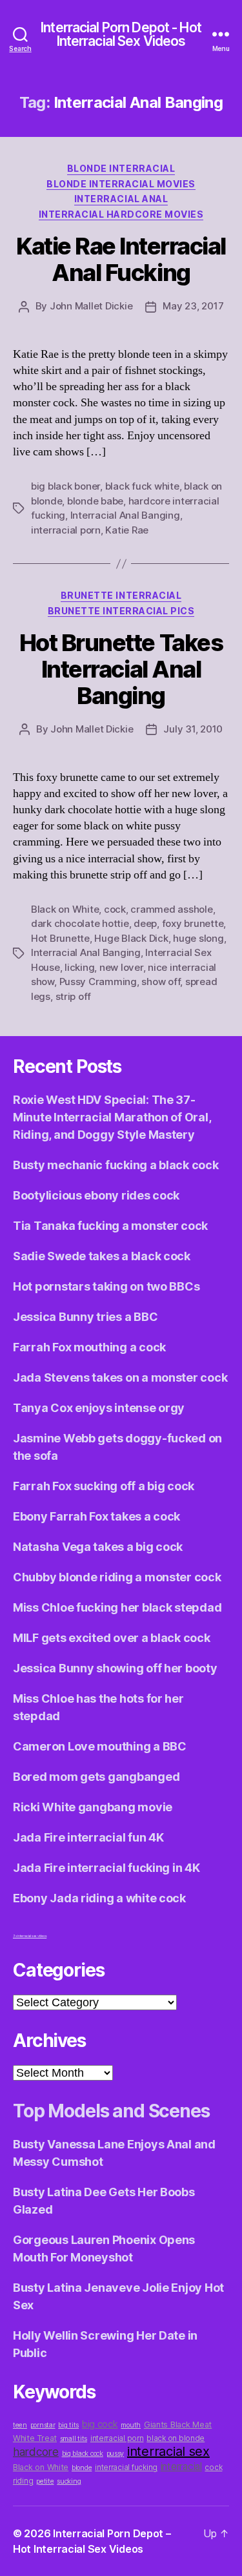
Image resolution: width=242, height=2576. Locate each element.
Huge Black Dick (131, 938)
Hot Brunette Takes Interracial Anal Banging (121, 669)
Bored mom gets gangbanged (96, 1777)
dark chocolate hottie (80, 923)
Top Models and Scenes (111, 2111)
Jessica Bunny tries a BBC (85, 1317)
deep (145, 923)
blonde (82, 2468)
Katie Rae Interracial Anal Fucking (121, 259)
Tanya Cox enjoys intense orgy (99, 1408)
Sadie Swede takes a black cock (102, 1256)
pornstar (43, 2425)
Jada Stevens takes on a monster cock (120, 1377)
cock (115, 909)
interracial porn (66, 530)
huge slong (198, 938)
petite (45, 2481)
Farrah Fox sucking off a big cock (104, 1486)
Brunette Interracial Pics (121, 611)
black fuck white (142, 486)
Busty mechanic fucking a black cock (116, 1165)
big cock (100, 2424)
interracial (181, 2467)
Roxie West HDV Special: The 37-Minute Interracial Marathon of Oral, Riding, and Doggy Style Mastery (112, 1117)
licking (79, 967)
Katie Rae (127, 530)
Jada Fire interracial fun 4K (88, 1837)
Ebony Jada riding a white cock (99, 1898)
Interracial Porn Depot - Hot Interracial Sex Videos (121, 34)
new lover (121, 967)
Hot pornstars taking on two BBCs (106, 1286)
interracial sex (168, 2451)
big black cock (83, 2454)
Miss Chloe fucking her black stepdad (117, 1607)
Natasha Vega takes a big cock (98, 1547)
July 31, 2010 (193, 729)
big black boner (66, 486)
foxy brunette (193, 923)
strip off (74, 996)
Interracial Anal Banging (125, 515)
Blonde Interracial (121, 168)
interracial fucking (126, 2467)
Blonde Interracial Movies (121, 184)
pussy (116, 2454)
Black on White (65, 909)
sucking (69, 2481)
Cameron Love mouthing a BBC (100, 1746)
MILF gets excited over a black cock (112, 1638)
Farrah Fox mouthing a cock (89, 1347)
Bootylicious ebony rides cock (96, 1195)
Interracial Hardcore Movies (121, 214)
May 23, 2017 (193, 306)
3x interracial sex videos (30, 1936)
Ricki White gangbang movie (93, 1807)
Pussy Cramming (98, 982)
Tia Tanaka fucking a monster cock (110, 1226)
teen (20, 2425)
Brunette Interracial (121, 595)
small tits (74, 2439)
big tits (68, 2425)
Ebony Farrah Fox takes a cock (96, 1516)
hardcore (36, 2452)
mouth (131, 2425)
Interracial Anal (121, 199)
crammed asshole (171, 909)
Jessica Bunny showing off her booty (115, 1668)
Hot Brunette (60, 938)
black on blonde (176, 2438)
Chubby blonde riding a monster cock (117, 1577)
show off (161, 982)
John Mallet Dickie (91, 306)
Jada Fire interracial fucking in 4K (106, 1868)
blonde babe (95, 501)
